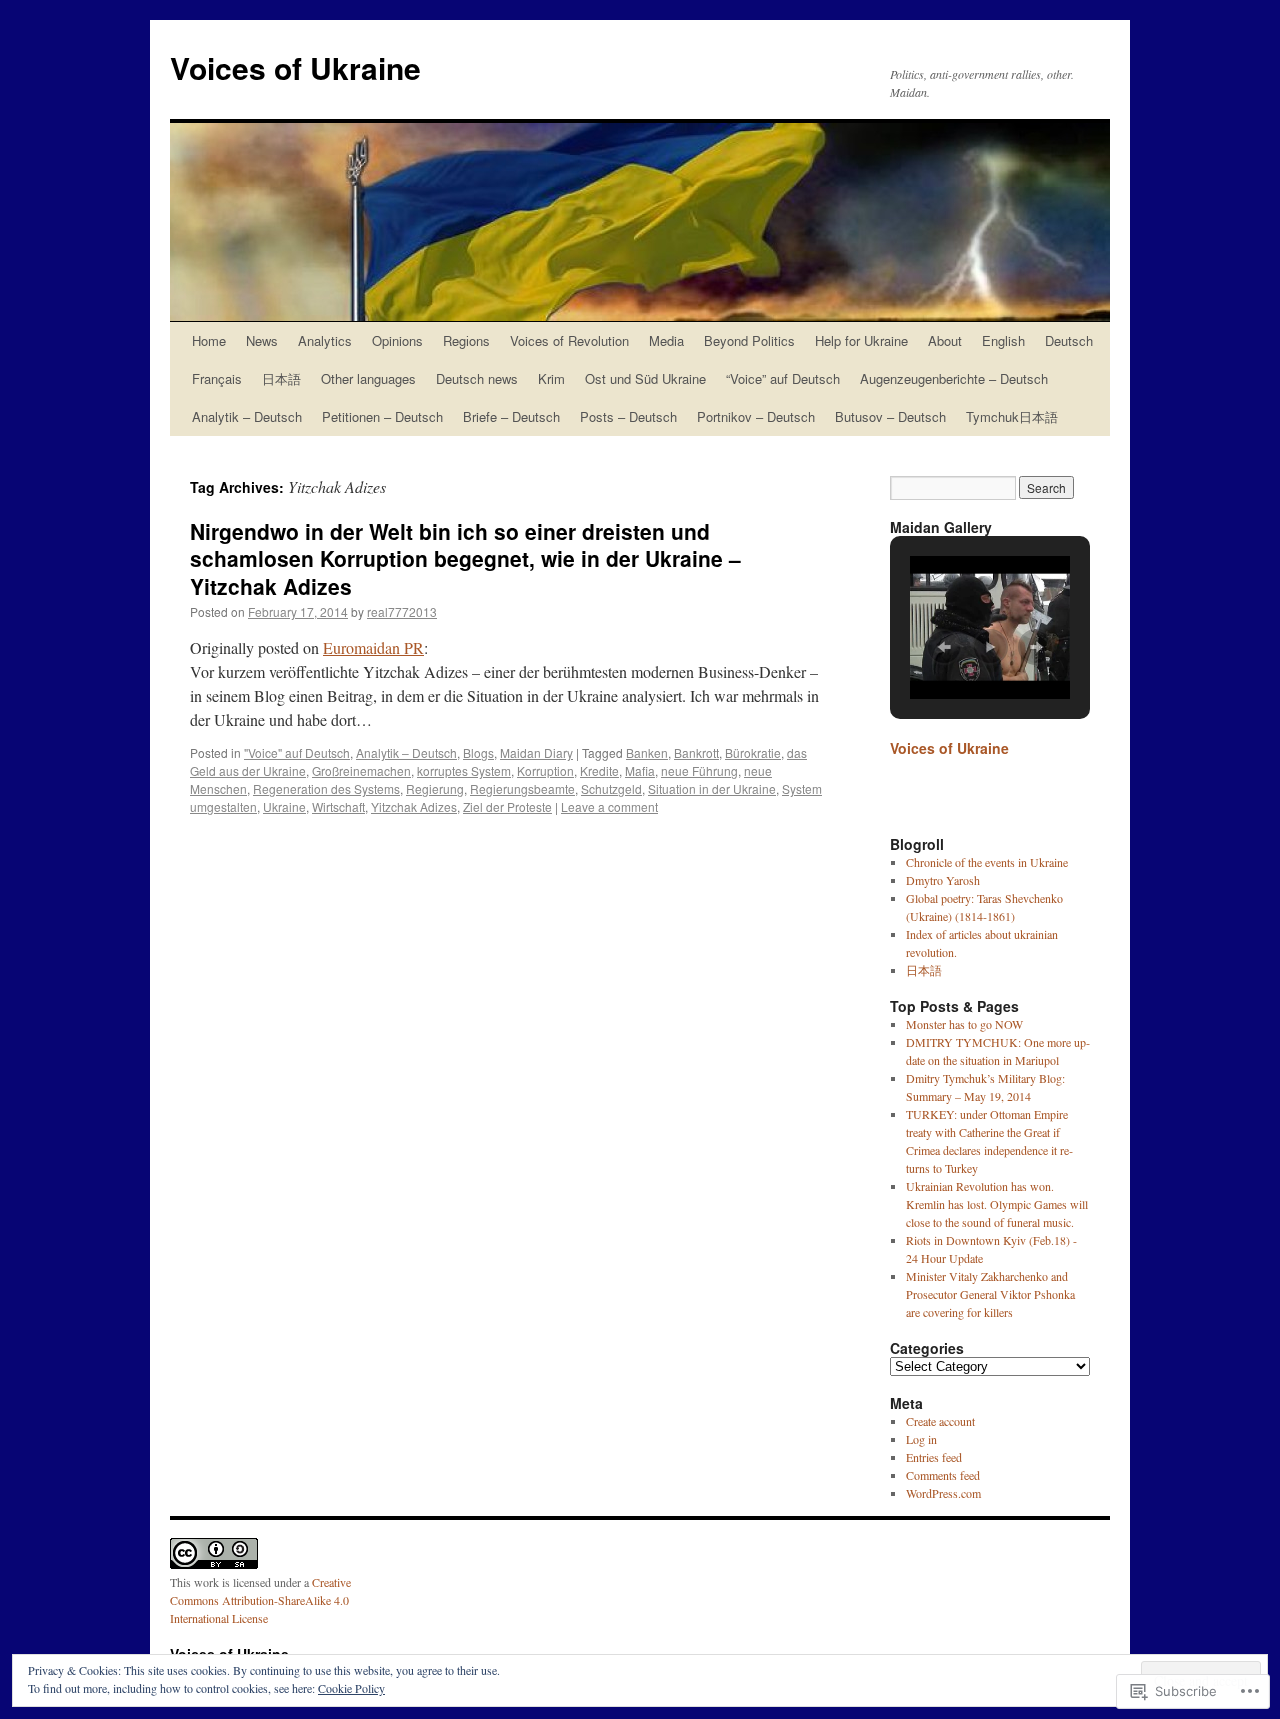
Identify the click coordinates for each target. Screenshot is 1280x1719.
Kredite (599, 770)
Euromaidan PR (373, 647)
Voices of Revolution (569, 340)
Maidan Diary (536, 752)
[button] (944, 647)
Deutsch (1069, 340)
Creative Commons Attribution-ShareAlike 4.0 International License (260, 1600)
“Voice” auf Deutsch (783, 378)
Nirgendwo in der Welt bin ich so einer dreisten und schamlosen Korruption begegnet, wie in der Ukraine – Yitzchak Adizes (465, 558)
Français (217, 378)
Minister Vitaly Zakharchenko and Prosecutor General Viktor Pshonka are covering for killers (990, 1294)
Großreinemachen (361, 770)
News (262, 340)
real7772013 (402, 611)
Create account (940, 1421)
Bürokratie (753, 752)
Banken (647, 752)
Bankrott (696, 752)
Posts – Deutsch (628, 416)
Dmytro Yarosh (943, 880)
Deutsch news (477, 378)
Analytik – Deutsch (247, 416)
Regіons (466, 340)
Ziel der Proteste (507, 806)
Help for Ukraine (861, 340)
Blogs (478, 752)
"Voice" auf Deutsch (297, 752)
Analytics (325, 340)
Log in (921, 1439)
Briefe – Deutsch (511, 416)
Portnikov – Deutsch (756, 416)
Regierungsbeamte (522, 788)
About (945, 340)
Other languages (368, 378)
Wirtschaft (338, 806)
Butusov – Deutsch (890, 416)
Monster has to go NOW (964, 1024)
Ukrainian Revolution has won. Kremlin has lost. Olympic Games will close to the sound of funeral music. (997, 1204)
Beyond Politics (749, 340)
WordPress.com (943, 1493)
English (1003, 340)
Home (209, 340)
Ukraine (284, 806)
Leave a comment (609, 806)
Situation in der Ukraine (712, 788)
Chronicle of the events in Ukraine (987, 862)
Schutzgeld (611, 788)
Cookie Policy (351, 1688)
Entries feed (934, 1457)
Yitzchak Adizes (414, 806)
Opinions (397, 340)
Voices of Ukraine (295, 67)
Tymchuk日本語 (1012, 416)
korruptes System (464, 770)
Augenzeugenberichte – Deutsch (954, 378)
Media (666, 340)
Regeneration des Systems (326, 788)
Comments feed (943, 1475)
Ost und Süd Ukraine (645, 378)
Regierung (435, 788)
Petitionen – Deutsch (382, 416)
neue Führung (699, 770)
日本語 (281, 378)
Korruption (545, 770)
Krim (551, 378)
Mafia (640, 770)
